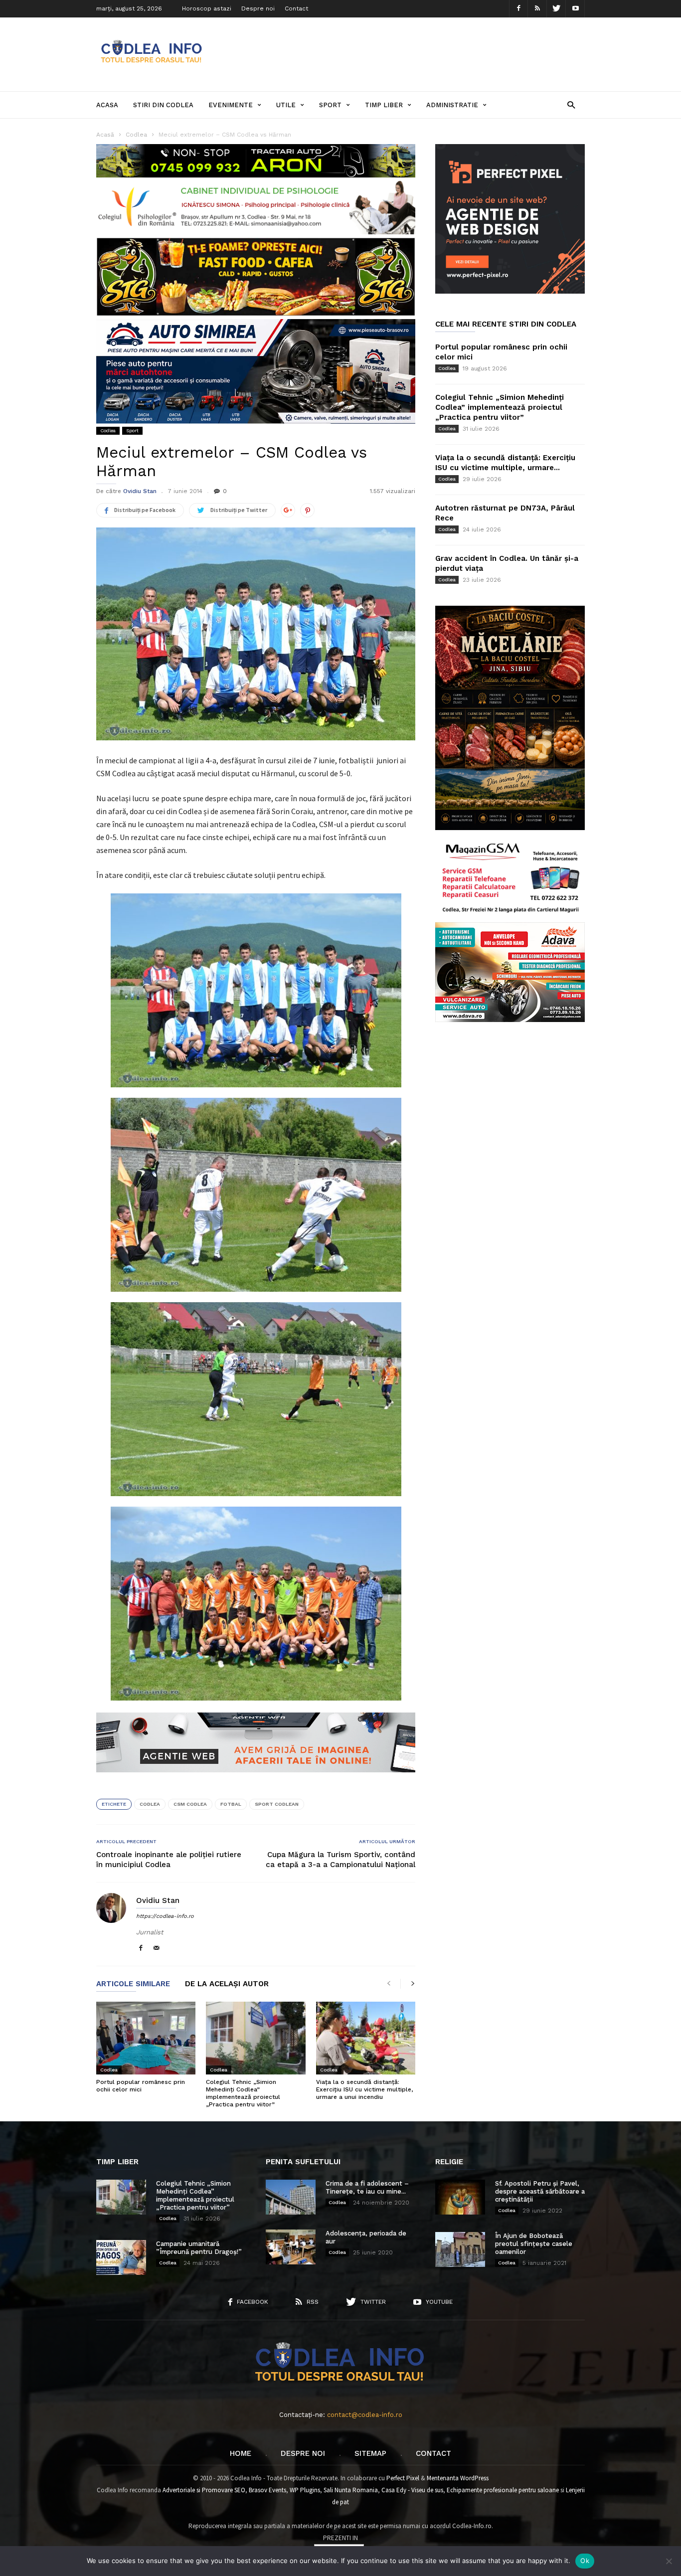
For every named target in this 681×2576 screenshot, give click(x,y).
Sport (330, 105)
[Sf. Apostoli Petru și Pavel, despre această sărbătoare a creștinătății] (460, 2197)
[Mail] (157, 1949)
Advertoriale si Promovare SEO (204, 2490)
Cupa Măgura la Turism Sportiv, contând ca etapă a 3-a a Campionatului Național (340, 1860)
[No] (669, 2561)
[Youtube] (575, 9)
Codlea (108, 430)
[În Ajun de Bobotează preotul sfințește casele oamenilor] (460, 2249)
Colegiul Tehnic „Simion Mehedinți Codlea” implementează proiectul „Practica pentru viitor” (243, 2093)
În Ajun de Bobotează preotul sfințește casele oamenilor (534, 2244)
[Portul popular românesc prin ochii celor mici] (146, 2038)
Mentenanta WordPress (458, 2478)
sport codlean (277, 1804)
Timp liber (384, 105)
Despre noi (258, 8)
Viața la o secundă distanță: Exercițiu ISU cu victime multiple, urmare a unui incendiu (364, 2089)
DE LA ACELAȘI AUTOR (227, 1984)
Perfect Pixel (403, 2478)
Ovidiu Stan (140, 491)
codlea (150, 1804)
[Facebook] (518, 9)
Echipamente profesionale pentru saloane (503, 2490)
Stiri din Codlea (163, 105)
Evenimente (231, 105)
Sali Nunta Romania (351, 2490)
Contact (296, 8)
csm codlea (190, 1804)
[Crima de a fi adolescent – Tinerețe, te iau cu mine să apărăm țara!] (291, 2197)
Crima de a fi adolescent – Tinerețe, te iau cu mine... (367, 2187)
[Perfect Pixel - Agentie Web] (510, 291)
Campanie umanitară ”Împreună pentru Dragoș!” (199, 2248)
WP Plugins (305, 2490)
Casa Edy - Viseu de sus (412, 2490)
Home (241, 2453)
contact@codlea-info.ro (365, 2415)
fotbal (231, 1804)
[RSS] (537, 9)
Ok (585, 2561)
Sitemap (370, 2453)
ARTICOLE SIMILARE (133, 1984)
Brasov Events (267, 2490)
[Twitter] (556, 9)
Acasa (107, 105)
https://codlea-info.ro (165, 1916)
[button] (571, 104)
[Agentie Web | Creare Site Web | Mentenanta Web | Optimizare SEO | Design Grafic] (256, 1780)
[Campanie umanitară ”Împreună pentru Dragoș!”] (121, 2257)
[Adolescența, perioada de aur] (291, 2247)
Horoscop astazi (207, 8)
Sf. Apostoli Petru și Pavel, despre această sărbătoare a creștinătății (540, 2191)
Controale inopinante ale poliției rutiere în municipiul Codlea (169, 1860)
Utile (286, 105)
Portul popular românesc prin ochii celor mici (141, 2086)
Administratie (452, 105)
